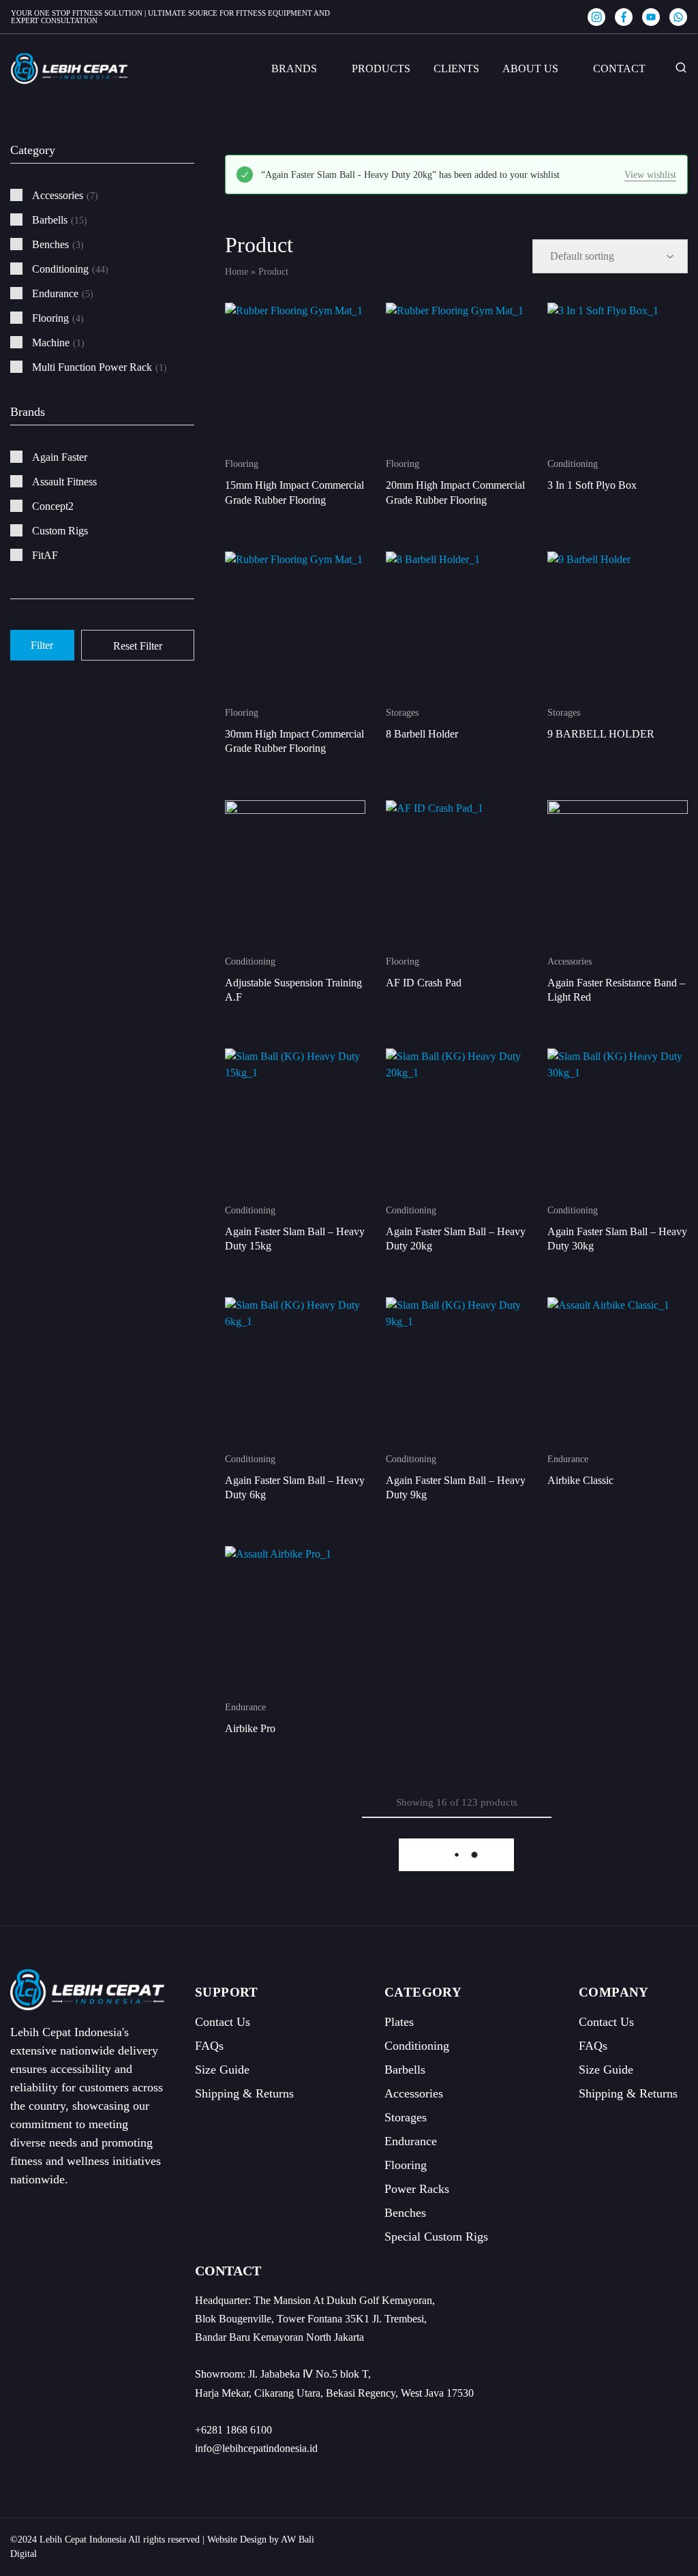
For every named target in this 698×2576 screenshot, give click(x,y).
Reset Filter (138, 646)
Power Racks (417, 2189)
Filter (42, 645)
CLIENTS (456, 69)
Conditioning (573, 464)
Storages (402, 713)
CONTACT (619, 69)
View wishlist (650, 175)
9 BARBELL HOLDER (601, 734)
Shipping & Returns (244, 2093)
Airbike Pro (250, 1728)
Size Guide (222, 2070)
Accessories (570, 961)
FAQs (209, 2046)
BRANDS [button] (294, 69)
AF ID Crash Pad (424, 983)
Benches (405, 2213)
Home (237, 272)
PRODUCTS (381, 69)
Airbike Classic (580, 1480)
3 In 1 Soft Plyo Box (592, 485)
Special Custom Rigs (436, 2237)
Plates (399, 2022)
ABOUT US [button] (530, 69)
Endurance (568, 1459)
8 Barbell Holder (422, 734)
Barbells (405, 2070)
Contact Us (223, 2022)
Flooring (242, 464)
